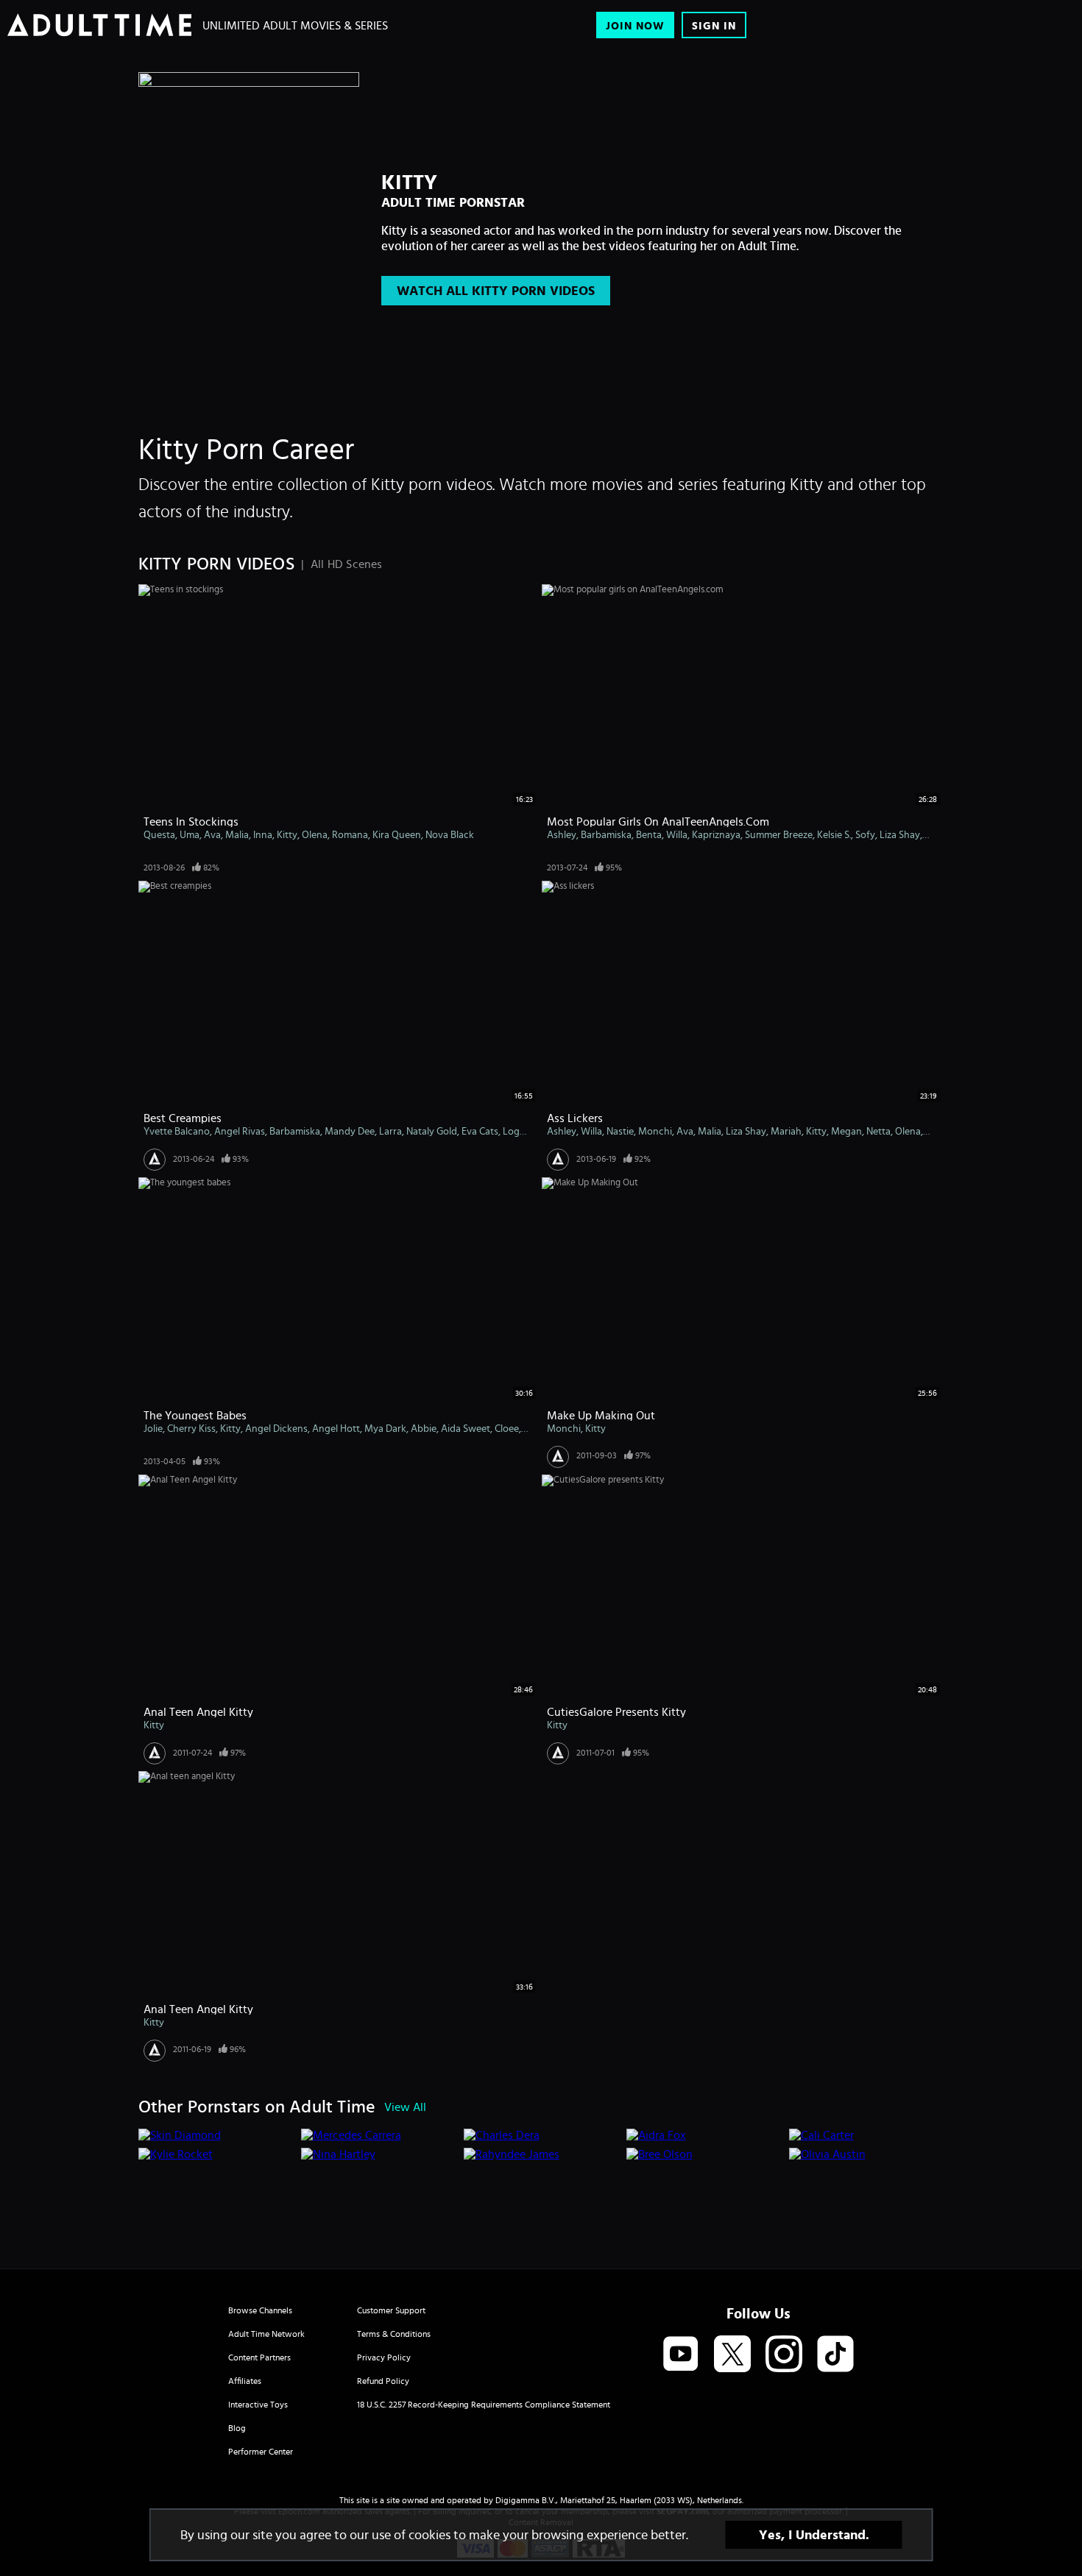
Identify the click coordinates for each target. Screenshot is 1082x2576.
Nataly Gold (432, 1131)
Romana (350, 834)
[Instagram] (784, 2355)
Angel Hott (336, 1428)
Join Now (635, 25)
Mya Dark (385, 1428)
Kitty (287, 834)
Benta (649, 834)
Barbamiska (606, 834)
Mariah (786, 1131)
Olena (315, 834)
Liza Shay (900, 834)
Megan (846, 1131)
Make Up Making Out (601, 1415)
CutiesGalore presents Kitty (616, 1711)
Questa (159, 834)
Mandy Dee (350, 1131)
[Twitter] (732, 2355)
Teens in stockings (191, 821)
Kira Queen (397, 834)
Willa (677, 834)
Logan (517, 1131)
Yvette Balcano (177, 1131)
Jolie (153, 1428)
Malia (237, 834)
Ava (212, 834)
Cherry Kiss (191, 1428)
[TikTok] (835, 2355)
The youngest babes (195, 1415)
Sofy (865, 834)
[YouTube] (681, 2355)
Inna (263, 834)
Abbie (424, 1428)
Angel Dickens (276, 1428)
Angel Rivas (240, 1131)
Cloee (507, 1428)
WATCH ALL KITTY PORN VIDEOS (496, 291)
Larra (390, 1131)
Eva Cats (480, 1131)
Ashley (562, 834)
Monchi (655, 1131)
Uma (190, 834)
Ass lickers (575, 1118)
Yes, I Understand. (814, 2535)
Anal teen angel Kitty (198, 2009)
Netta (878, 1131)
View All (405, 2107)
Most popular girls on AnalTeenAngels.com (658, 821)
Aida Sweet (466, 1428)
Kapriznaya (716, 834)
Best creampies (183, 1118)
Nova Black (450, 834)
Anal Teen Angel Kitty (198, 1711)
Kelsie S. (834, 834)
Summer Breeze (779, 834)
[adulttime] (99, 25)
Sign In (714, 25)
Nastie (620, 1131)
